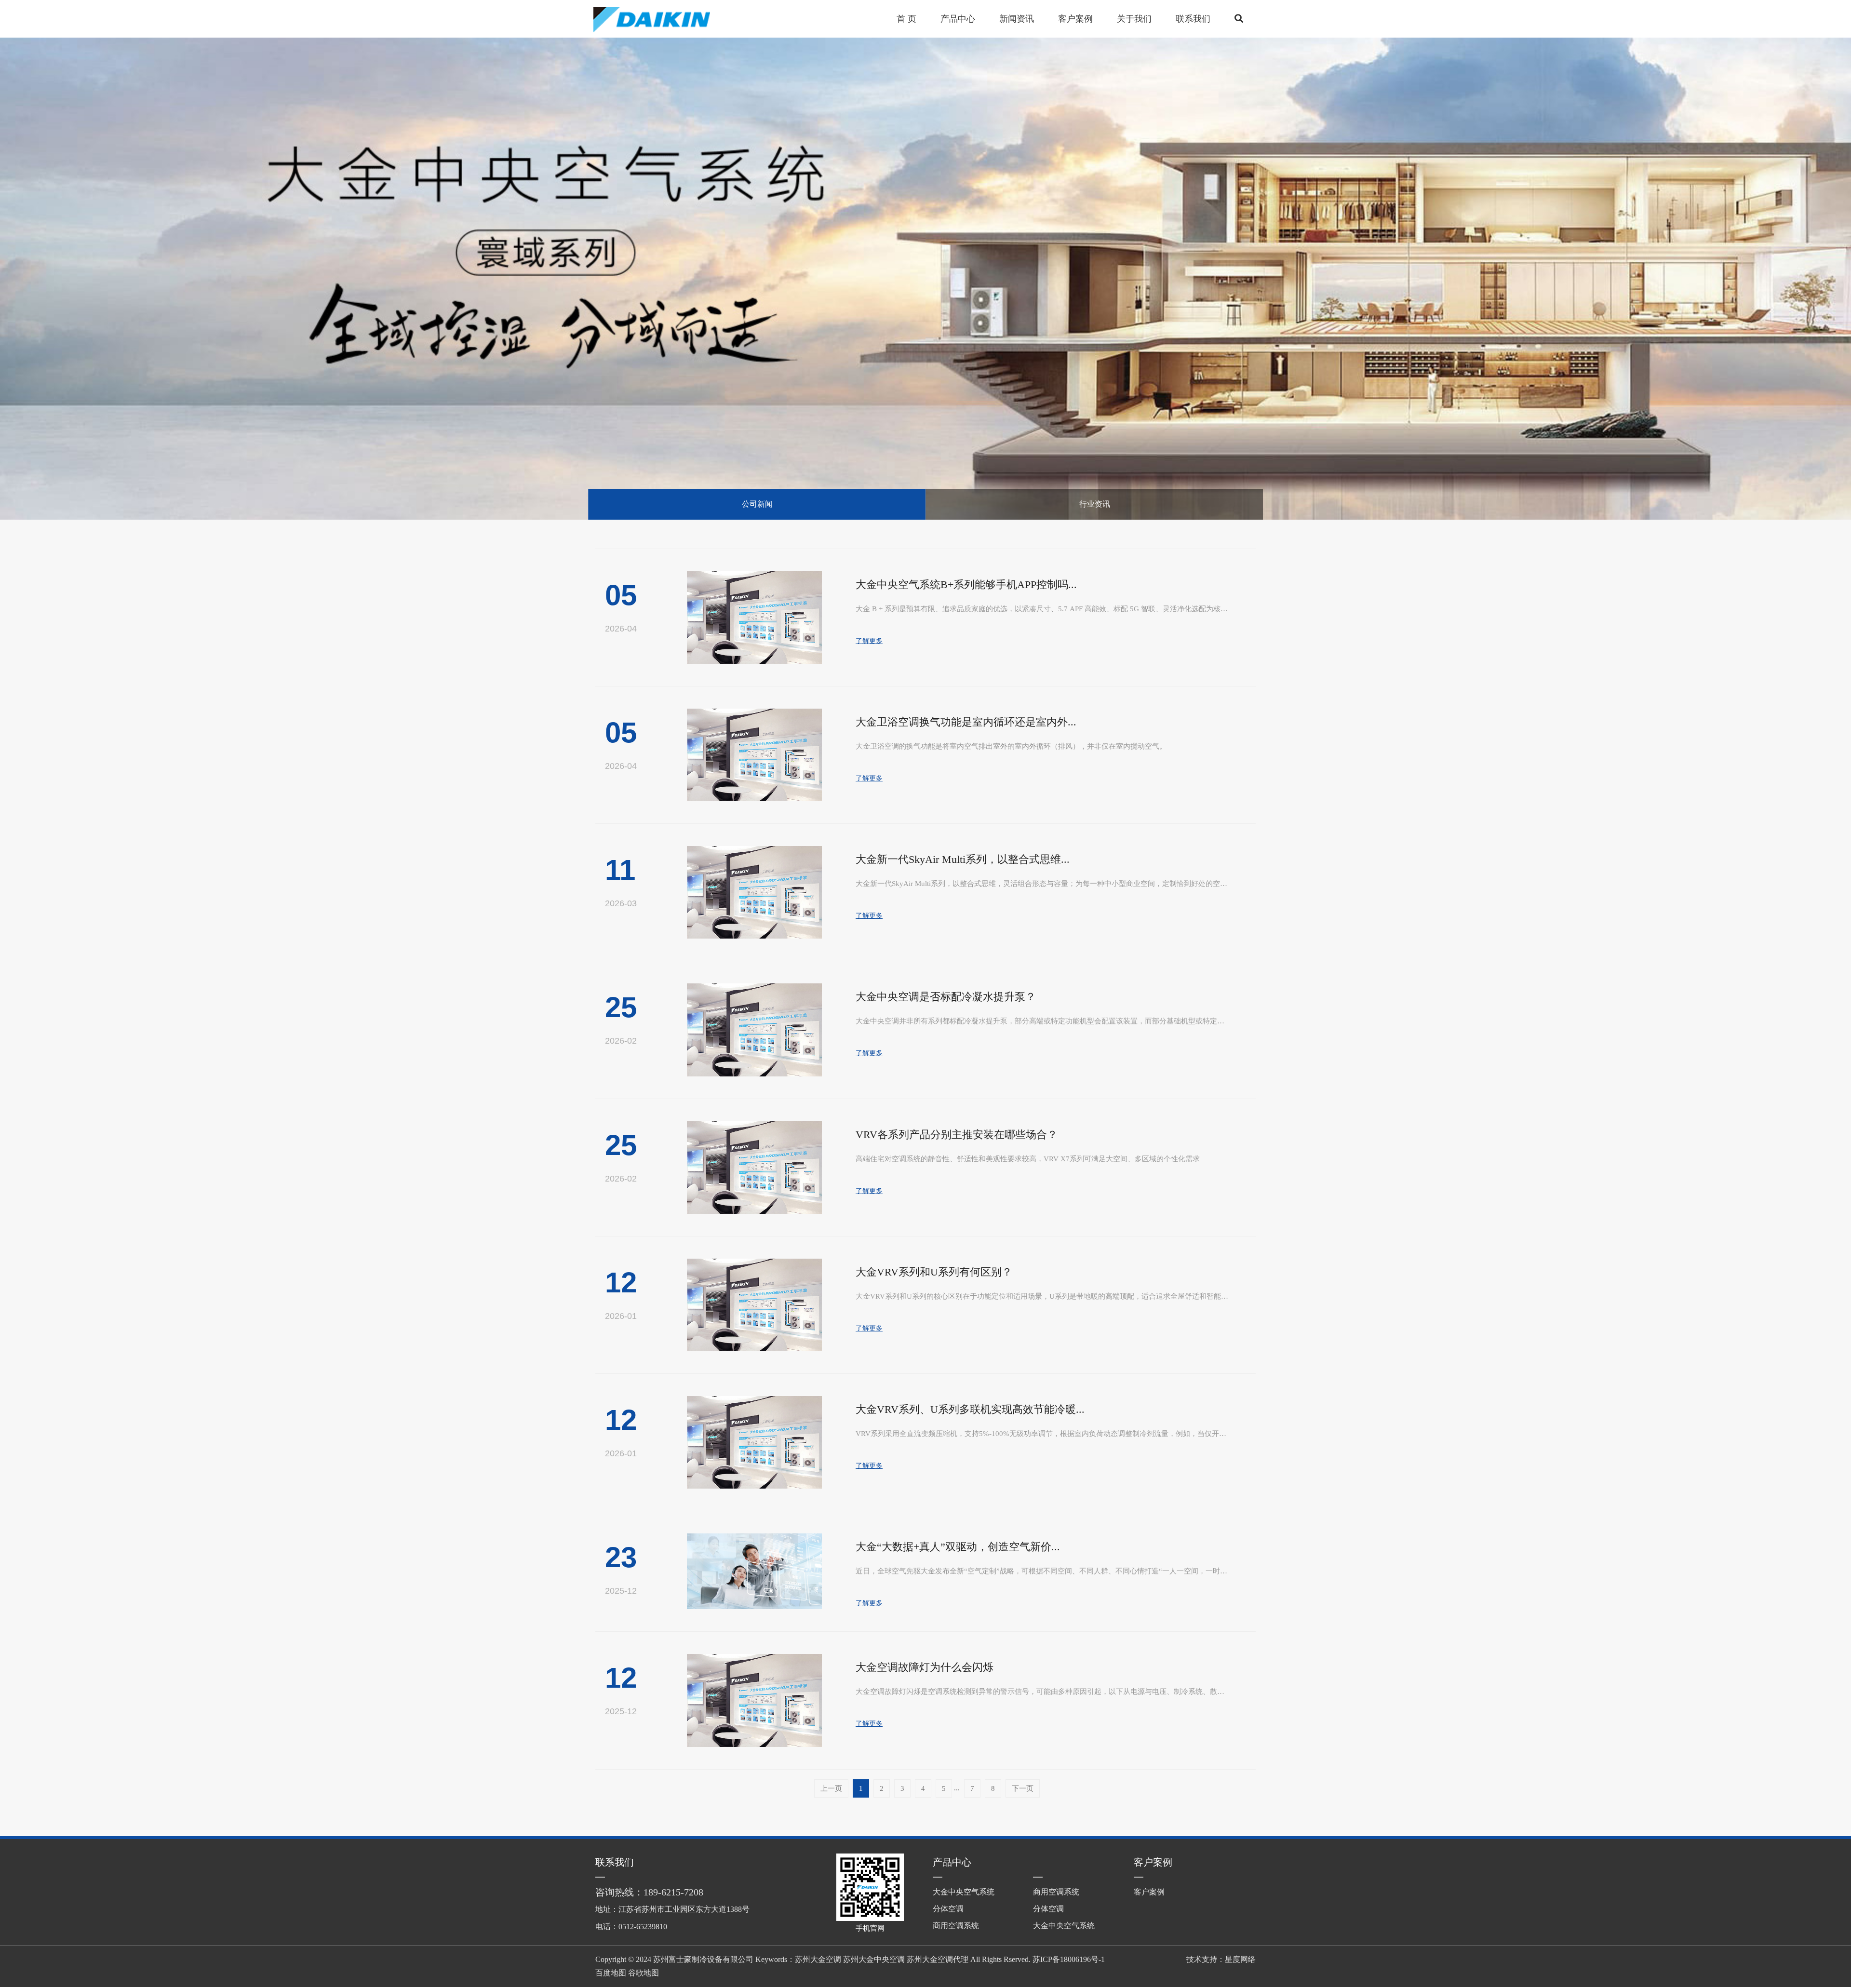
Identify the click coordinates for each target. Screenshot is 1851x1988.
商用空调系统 (956, 1926)
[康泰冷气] (666, 19)
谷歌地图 (644, 1973)
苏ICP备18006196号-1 (1069, 1959)
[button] (1239, 19)
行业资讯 (1095, 504)
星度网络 (1240, 1959)
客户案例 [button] (1075, 19)
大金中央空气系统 (964, 1892)
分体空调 (948, 1909)
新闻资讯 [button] (1017, 19)
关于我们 (1134, 19)
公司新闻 (757, 504)
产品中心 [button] (958, 19)
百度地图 (611, 1973)
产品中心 (952, 1862)
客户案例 (1153, 1862)
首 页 (906, 19)
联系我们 (1193, 19)
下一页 (1023, 1788)
